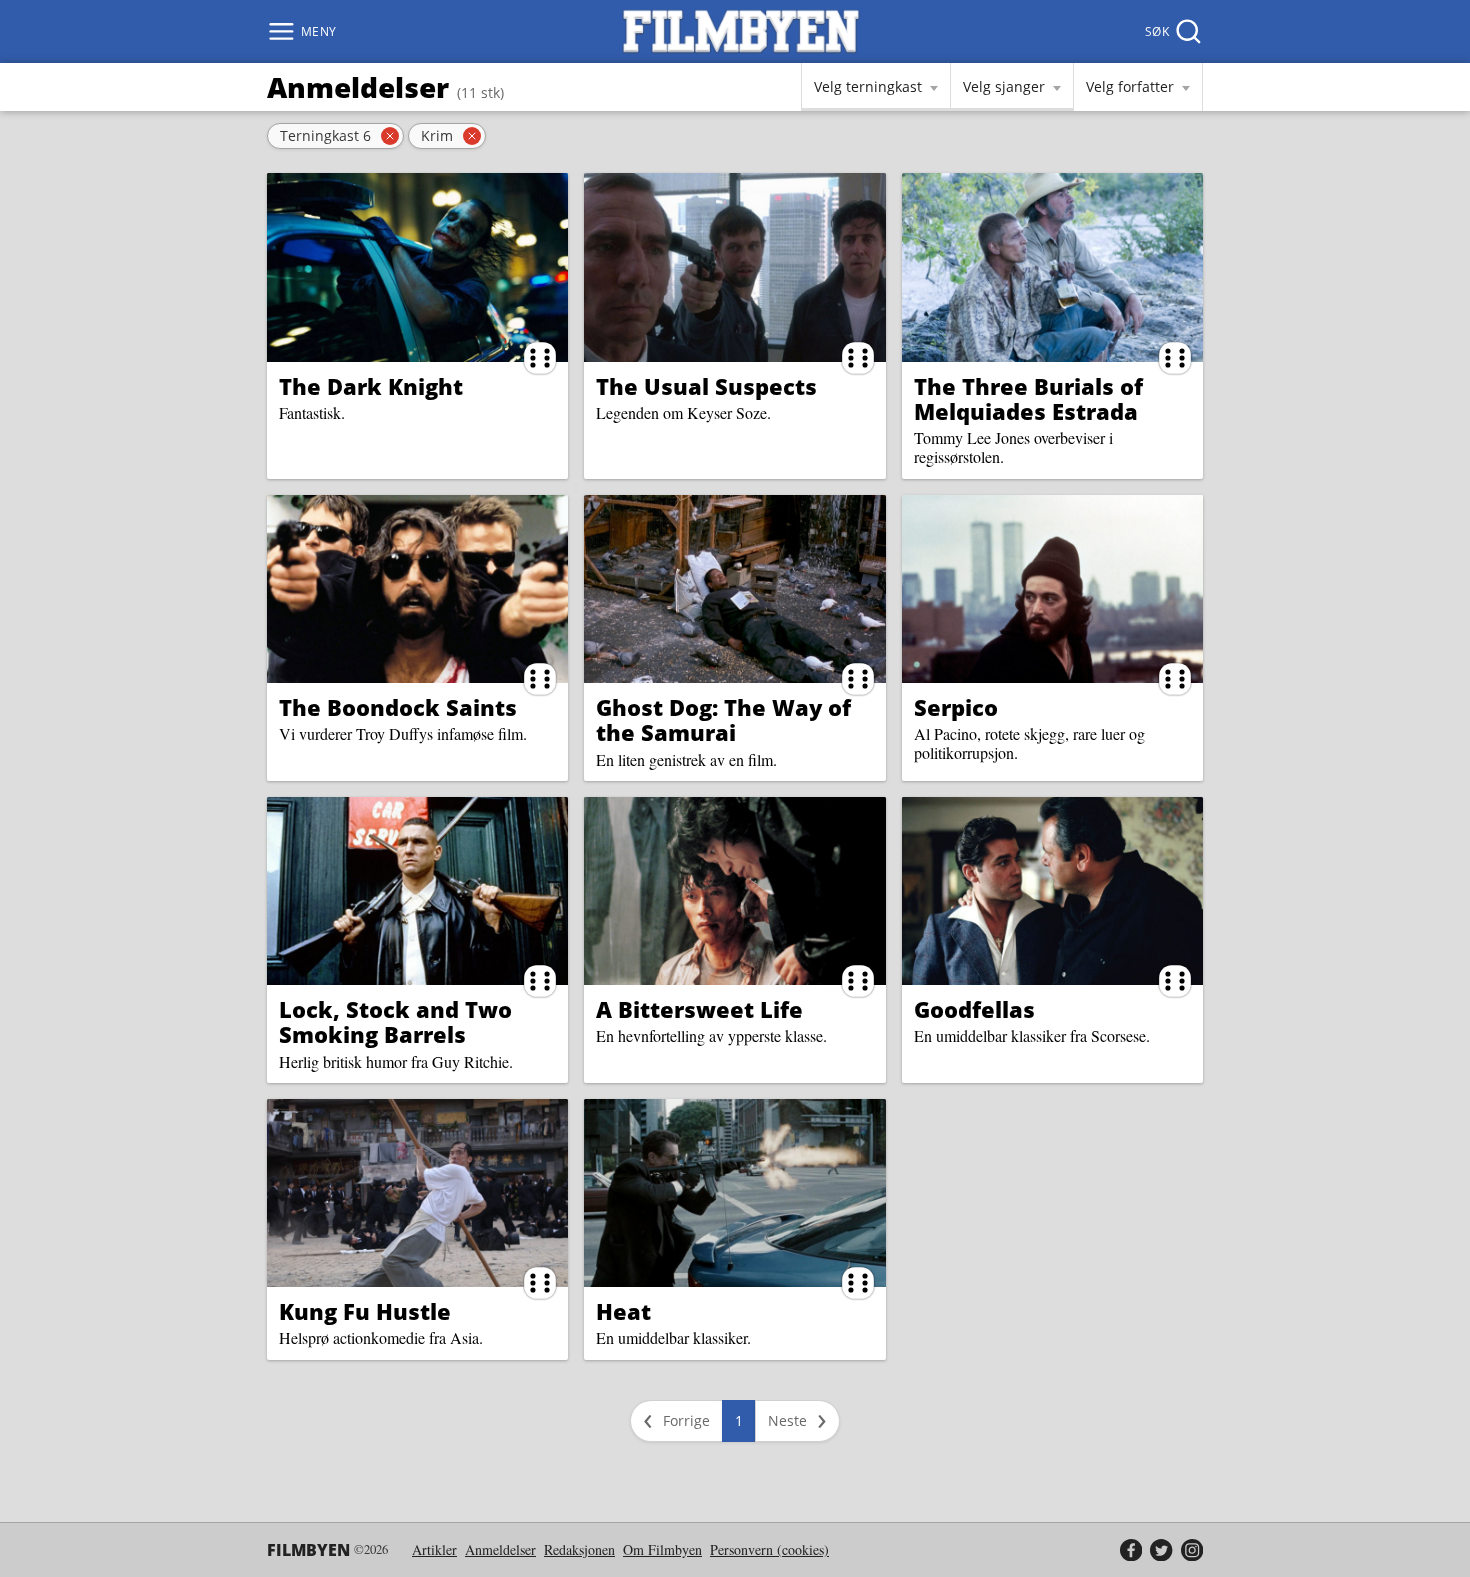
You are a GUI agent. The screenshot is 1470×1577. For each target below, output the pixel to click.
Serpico (956, 707)
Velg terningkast (868, 86)
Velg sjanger (1004, 86)
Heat (623, 1311)
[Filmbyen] (741, 31)
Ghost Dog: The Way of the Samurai (723, 719)
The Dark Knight (371, 386)
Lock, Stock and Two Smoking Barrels (395, 1021)
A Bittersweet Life (699, 1009)
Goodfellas (974, 1009)
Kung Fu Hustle (365, 1311)
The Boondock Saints (398, 707)
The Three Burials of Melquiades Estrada (1028, 398)
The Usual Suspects (706, 386)
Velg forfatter (1130, 86)
